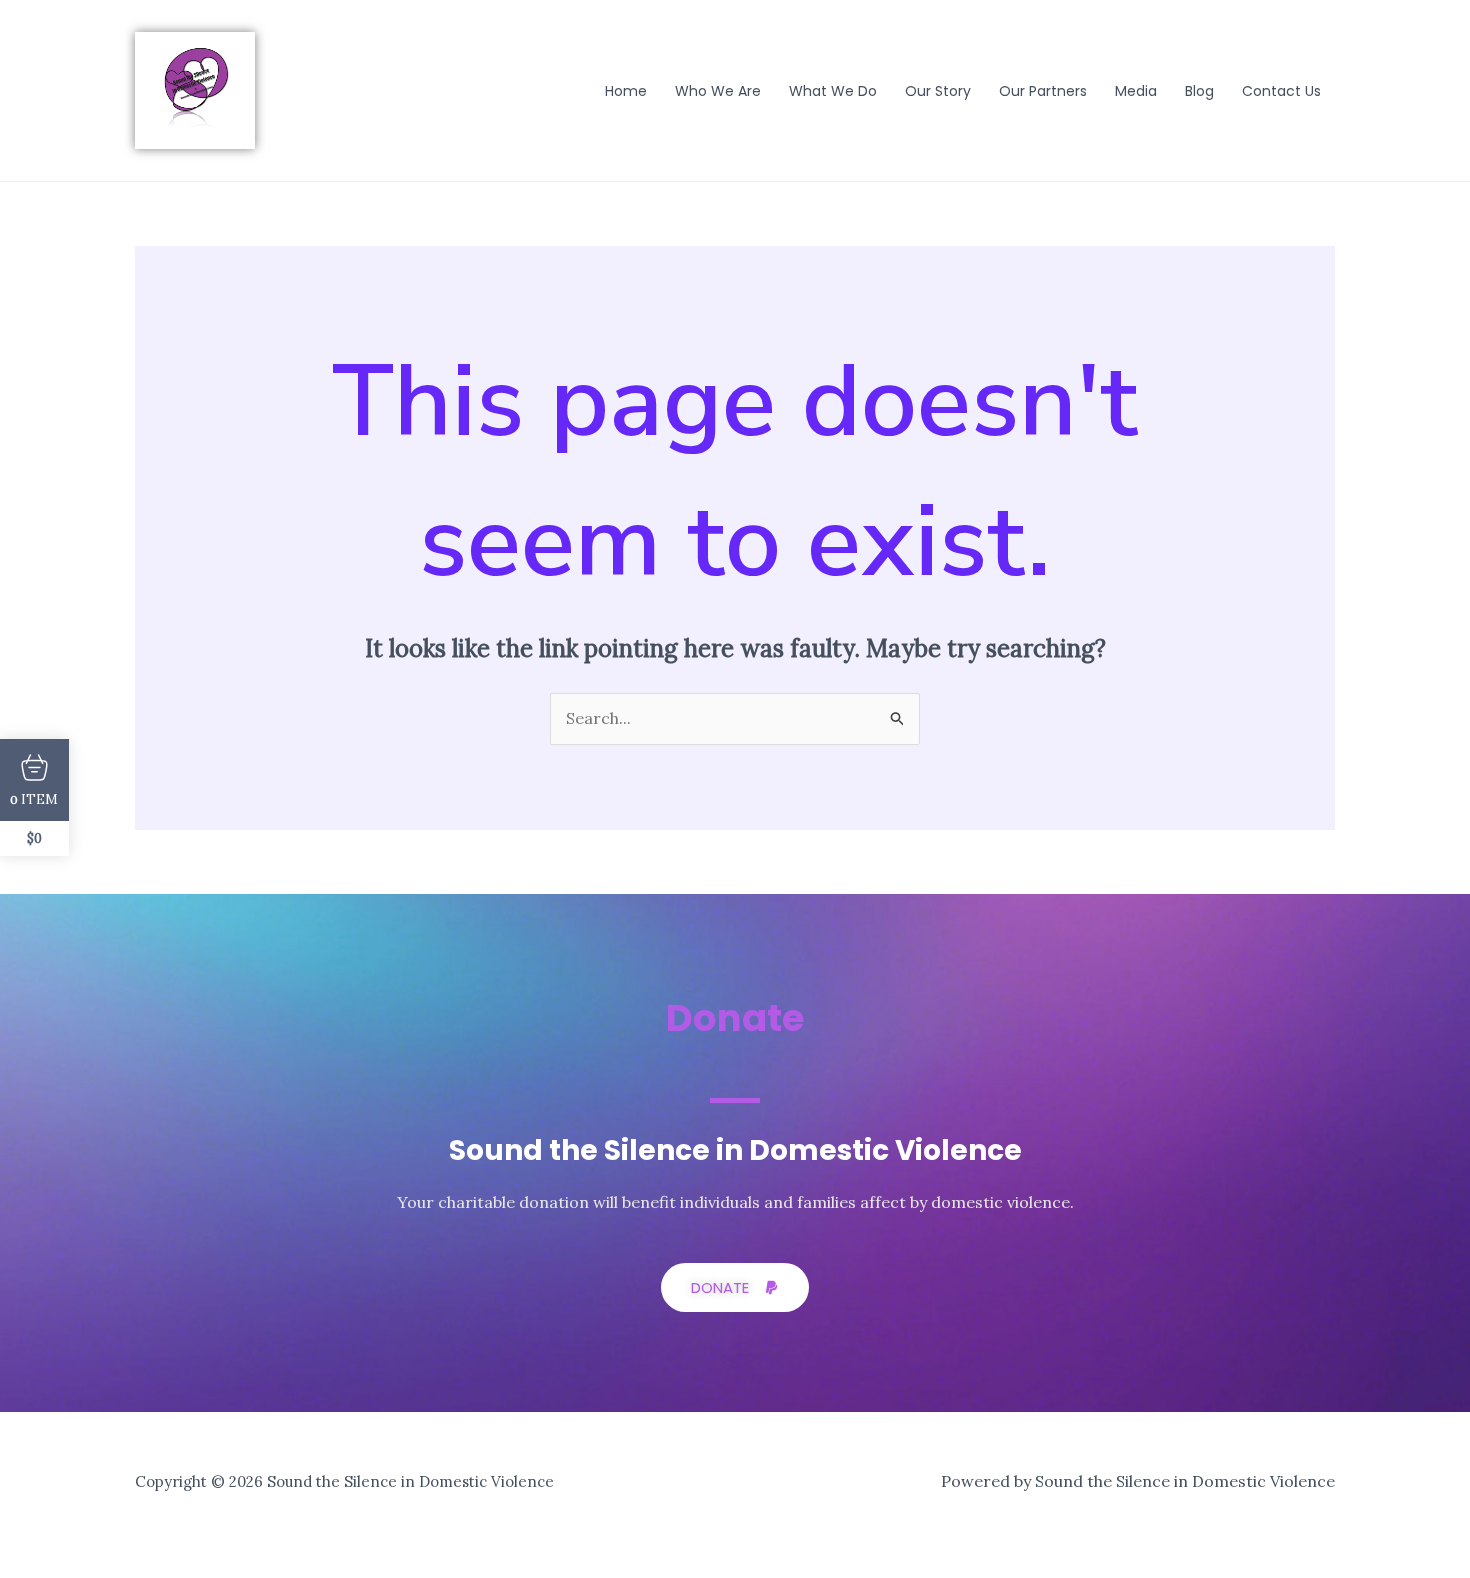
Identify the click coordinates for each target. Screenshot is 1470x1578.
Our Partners (1043, 91)
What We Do (833, 91)
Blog (1199, 91)
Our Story (938, 91)
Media (1136, 91)
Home (626, 91)
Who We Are (718, 91)
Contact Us (1281, 91)
